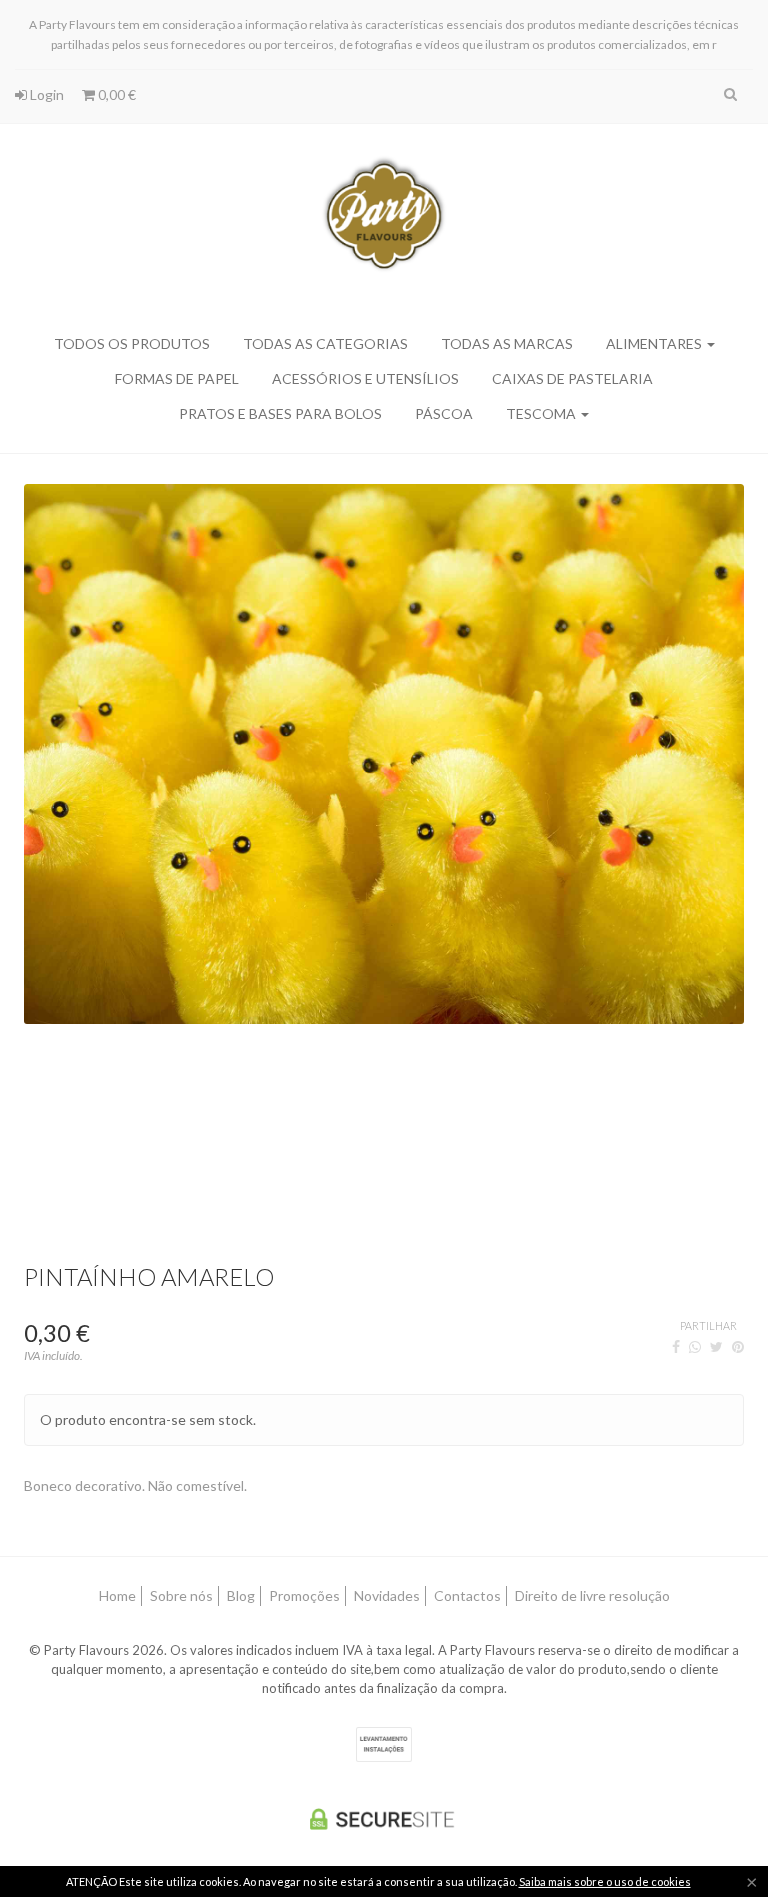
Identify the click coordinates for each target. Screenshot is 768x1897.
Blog (241, 1595)
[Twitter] (716, 1346)
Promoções (304, 1595)
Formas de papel (177, 378)
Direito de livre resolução (592, 1595)
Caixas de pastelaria (572, 378)
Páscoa (444, 413)
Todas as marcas (507, 343)
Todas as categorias (325, 343)
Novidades (387, 1595)
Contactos (467, 1595)
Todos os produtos (132, 343)
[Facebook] (676, 1346)
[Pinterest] (738, 1346)
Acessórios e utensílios (365, 378)
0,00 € (115, 94)
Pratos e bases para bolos (280, 413)
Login (45, 94)
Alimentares (655, 343)
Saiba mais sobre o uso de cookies (605, 1881)
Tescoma (542, 413)
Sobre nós (181, 1595)
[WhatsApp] (695, 1346)
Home (117, 1595)
